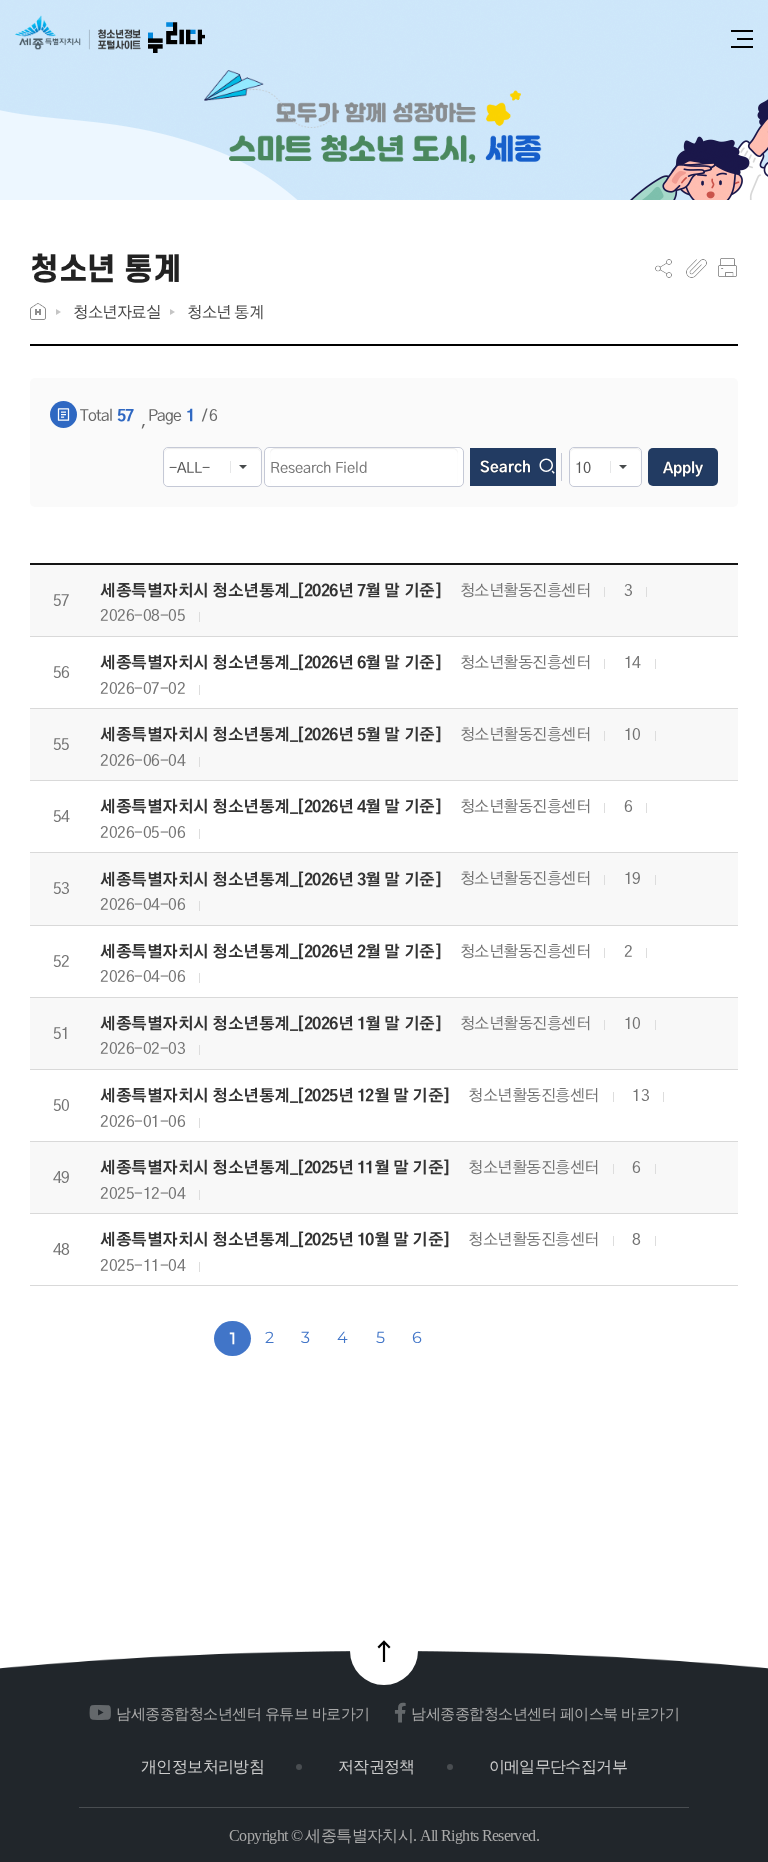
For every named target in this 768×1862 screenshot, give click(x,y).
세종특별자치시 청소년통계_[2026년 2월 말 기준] (270, 951)
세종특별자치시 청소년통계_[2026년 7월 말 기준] (270, 590)
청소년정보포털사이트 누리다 (110, 41)
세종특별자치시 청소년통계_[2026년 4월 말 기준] (270, 806)
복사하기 (696, 268)
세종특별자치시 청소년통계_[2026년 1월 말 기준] (270, 1023)
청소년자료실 (116, 311)
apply (683, 467)
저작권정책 (376, 1766)
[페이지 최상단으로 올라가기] (384, 1651)
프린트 (727, 268)
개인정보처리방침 (202, 1766)
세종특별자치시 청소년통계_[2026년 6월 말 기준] (270, 662)
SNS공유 (663, 268)
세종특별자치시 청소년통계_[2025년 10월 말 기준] (275, 1239)
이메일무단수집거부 (558, 1766)
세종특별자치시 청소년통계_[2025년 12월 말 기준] (275, 1095)
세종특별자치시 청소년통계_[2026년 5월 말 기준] (270, 734)
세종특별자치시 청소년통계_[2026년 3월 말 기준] (270, 879)
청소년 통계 (225, 311)
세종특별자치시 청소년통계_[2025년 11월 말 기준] (275, 1167)
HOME (38, 311)
